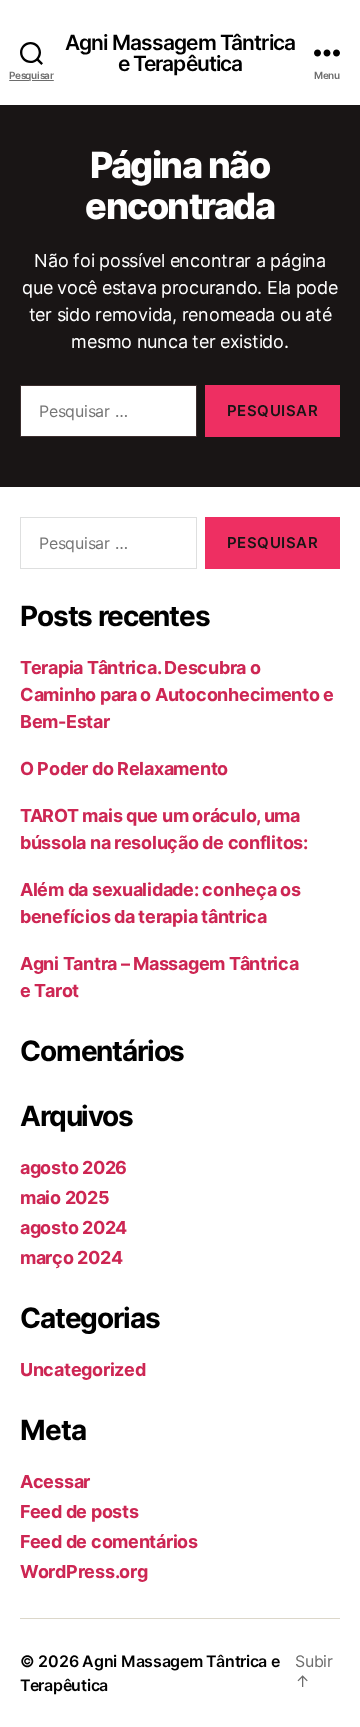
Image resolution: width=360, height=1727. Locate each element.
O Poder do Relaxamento (124, 768)
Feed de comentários (109, 1541)
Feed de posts (79, 1511)
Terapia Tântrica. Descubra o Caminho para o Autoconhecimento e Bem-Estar (177, 694)
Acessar (55, 1481)
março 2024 (71, 1257)
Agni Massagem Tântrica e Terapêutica (180, 53)
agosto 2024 (73, 1227)
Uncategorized (83, 1369)
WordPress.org (84, 1571)
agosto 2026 (73, 1167)
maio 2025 (65, 1197)
